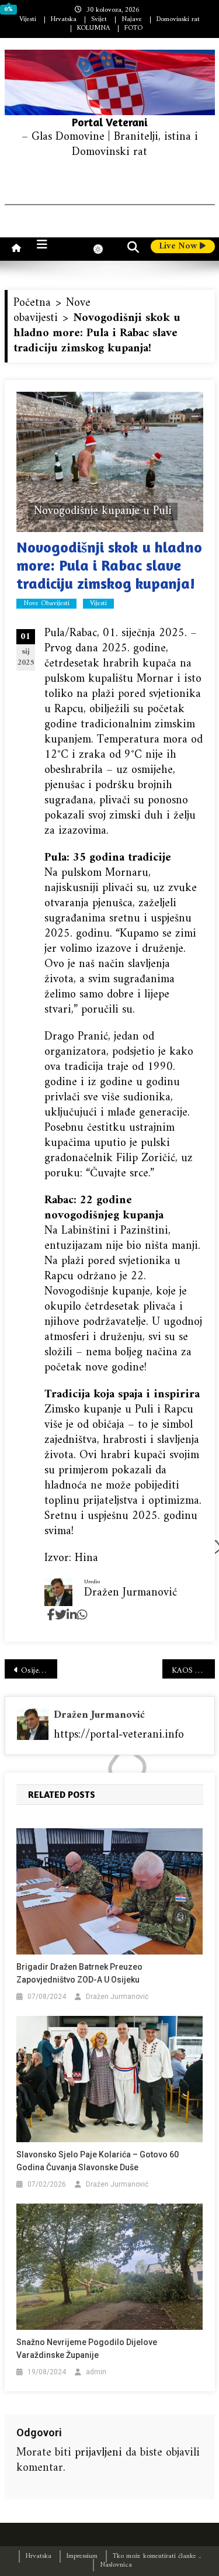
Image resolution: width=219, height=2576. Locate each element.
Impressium (82, 2556)
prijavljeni (98, 2453)
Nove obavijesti (46, 604)
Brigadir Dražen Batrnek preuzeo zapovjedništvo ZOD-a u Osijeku (79, 1973)
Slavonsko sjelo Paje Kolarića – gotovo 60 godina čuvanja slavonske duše (98, 2161)
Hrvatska (64, 20)
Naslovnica (116, 2565)
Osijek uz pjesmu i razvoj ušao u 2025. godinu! (39, 1671)
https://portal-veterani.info (119, 1735)
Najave (132, 20)
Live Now (179, 247)
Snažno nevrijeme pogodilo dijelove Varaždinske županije (87, 2349)
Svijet (99, 20)
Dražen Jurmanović (99, 1715)
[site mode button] (104, 249)
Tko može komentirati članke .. (157, 2556)
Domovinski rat (178, 20)
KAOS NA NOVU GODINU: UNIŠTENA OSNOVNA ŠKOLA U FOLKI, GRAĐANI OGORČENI (193, 1671)
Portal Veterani (110, 122)
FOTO (133, 28)
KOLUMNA (93, 28)
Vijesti (28, 20)
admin (96, 2372)
